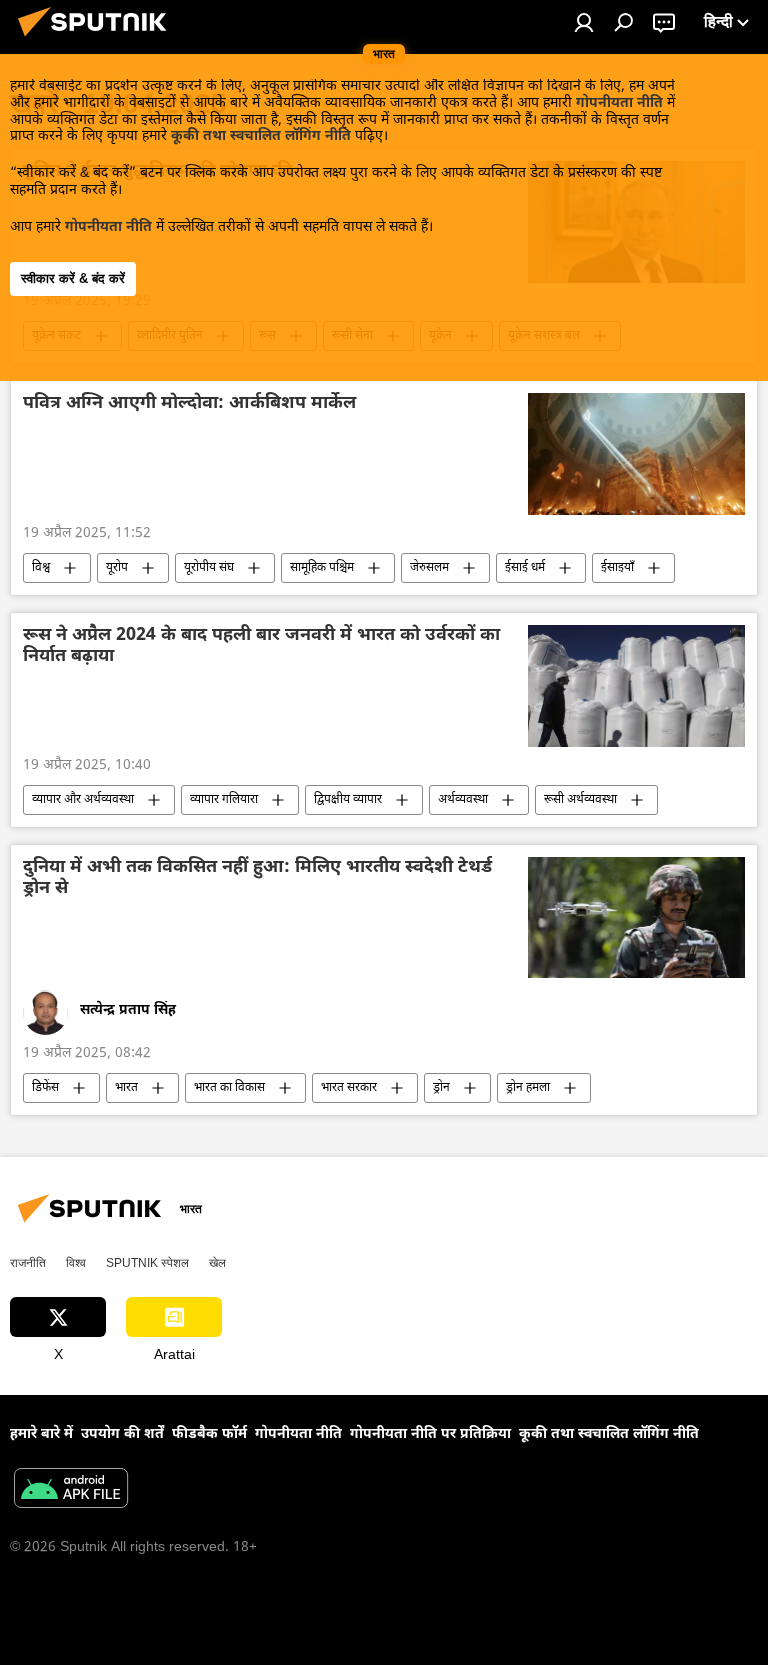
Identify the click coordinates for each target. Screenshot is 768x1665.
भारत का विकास (229, 1088)
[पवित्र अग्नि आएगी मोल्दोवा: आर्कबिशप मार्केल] (636, 454)
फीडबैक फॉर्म (209, 1434)
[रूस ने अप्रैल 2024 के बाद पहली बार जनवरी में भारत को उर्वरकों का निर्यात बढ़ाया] (636, 686)
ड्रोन (441, 1088)
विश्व (41, 568)
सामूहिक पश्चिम (322, 568)
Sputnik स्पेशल (147, 1263)
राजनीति (28, 1263)
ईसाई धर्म (525, 568)
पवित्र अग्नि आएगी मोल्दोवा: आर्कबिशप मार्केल (189, 404)
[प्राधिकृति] (584, 22)
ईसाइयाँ (617, 568)
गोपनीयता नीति (619, 103)
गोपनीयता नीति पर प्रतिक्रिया (430, 1434)
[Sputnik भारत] (98, 40)
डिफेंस (45, 1088)
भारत (126, 1088)
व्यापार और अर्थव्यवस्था (83, 800)
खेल (217, 1263)
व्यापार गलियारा (224, 800)
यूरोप (117, 568)
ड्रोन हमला (528, 1088)
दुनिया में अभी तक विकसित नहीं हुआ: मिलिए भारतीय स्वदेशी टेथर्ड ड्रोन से (257, 879)
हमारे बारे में (41, 1434)
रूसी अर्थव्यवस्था (580, 800)
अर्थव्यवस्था (463, 800)
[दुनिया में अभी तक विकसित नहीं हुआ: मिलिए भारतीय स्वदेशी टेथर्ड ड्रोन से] (636, 918)
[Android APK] (71, 1491)
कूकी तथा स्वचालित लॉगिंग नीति (261, 136)
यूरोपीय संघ (209, 568)
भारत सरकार (349, 1088)
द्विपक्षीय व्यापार (348, 800)
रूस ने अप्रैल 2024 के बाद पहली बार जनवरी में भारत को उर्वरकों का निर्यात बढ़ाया (261, 647)
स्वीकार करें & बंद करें (73, 278)
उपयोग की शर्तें (122, 1434)
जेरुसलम (429, 568)
